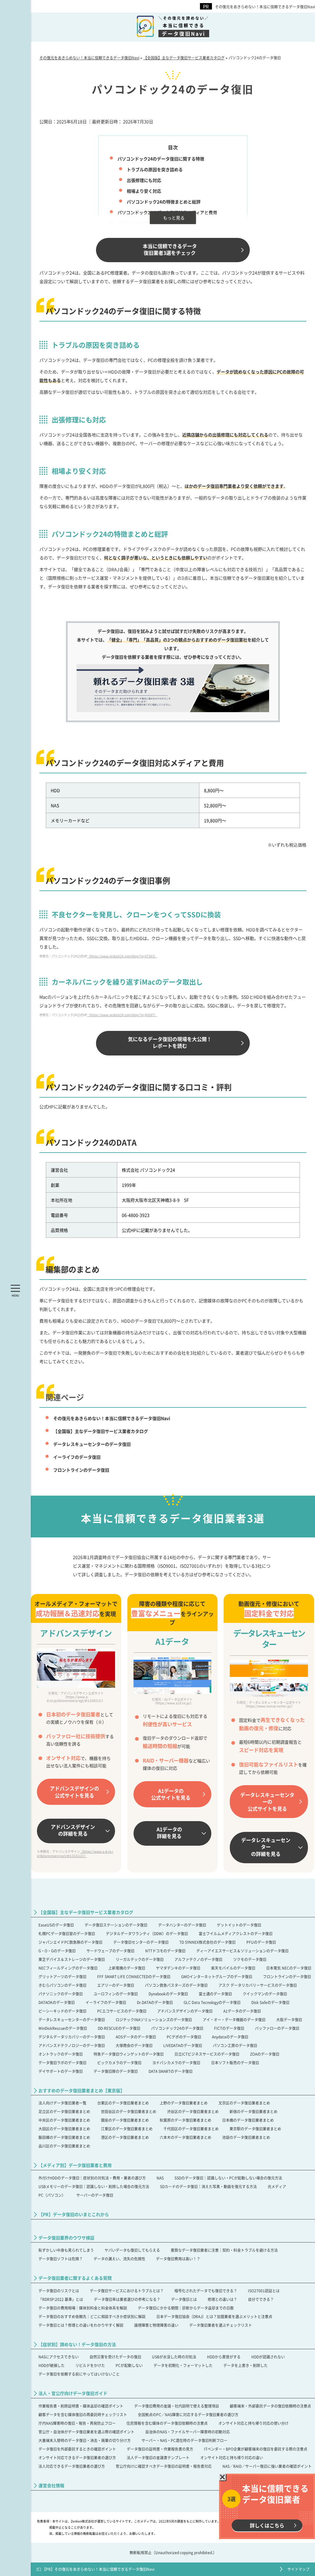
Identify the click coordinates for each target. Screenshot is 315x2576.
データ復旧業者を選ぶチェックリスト (221, 2325)
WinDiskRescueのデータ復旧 (63, 2028)
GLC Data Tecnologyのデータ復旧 (212, 2002)
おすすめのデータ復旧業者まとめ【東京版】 (82, 2091)
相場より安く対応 (144, 191)
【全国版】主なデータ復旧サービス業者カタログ (101, 1431)
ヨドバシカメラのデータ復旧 (176, 2063)
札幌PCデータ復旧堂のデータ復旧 (67, 1933)
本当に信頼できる (184, 26)
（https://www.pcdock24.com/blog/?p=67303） (122, 956)
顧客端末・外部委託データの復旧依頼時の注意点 (270, 2406)
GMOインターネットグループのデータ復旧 (217, 1976)
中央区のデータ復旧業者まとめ (64, 2120)
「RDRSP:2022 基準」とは (61, 2299)
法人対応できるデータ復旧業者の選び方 (72, 2466)
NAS (160, 2178)
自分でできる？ (261, 2299)
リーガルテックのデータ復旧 (140, 1959)
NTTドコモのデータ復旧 (165, 1951)
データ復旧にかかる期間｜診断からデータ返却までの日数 (186, 2308)
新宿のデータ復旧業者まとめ (253, 2111)
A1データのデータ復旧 (242, 2011)
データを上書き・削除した (245, 2365)
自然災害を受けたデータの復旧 (115, 2357)
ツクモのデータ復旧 (250, 1959)
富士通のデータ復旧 (215, 1994)
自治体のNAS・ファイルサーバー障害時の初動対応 (187, 2432)
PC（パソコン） (52, 2195)
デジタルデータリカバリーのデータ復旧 (72, 2037)
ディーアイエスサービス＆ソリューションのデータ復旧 (242, 1951)
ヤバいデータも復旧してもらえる (132, 2250)
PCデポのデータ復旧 (184, 2037)
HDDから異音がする (224, 2357)
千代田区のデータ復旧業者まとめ (191, 2129)
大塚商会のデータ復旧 (134, 2045)
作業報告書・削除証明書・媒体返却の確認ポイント (81, 2406)
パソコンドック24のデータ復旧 (177, 2028)
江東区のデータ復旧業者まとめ (127, 2129)
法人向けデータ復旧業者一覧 (62, 2103)
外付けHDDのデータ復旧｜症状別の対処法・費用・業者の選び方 (92, 2178)
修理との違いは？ (222, 2299)
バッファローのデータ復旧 (277, 2028)
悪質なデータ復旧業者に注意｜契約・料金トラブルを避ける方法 (224, 2250)
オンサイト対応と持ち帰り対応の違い (232, 2458)
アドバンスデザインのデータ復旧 (185, 2011)
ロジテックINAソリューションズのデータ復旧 (154, 2020)
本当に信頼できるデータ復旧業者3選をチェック (170, 249)
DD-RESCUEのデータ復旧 (119, 2028)
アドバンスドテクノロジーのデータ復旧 (72, 2045)
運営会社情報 (51, 2485)
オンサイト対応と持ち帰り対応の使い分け (253, 2423)
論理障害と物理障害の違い (156, 2325)
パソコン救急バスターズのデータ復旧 (176, 1985)
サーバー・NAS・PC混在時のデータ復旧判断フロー (184, 2440)
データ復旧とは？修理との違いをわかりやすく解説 (81, 2325)
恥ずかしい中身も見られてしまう (66, 2250)
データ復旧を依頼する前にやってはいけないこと (79, 2374)
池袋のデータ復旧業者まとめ (246, 2137)
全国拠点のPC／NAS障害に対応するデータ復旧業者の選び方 (188, 2414)
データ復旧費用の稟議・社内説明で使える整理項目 (177, 2406)
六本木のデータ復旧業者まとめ (185, 2137)
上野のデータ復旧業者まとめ (184, 2103)
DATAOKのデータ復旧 (57, 2002)
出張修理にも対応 (144, 180)
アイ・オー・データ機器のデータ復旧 (234, 2020)
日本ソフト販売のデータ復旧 (235, 2063)
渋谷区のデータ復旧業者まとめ (193, 2111)
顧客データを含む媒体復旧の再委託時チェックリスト (83, 2414)
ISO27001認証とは (264, 2291)
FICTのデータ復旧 (229, 2028)
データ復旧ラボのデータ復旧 (62, 2063)
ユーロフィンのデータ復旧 (116, 1994)
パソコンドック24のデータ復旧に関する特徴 (161, 159)
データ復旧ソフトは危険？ (61, 2259)
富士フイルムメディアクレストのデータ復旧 (236, 1933)
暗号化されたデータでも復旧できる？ (206, 2291)
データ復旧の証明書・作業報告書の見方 (160, 2449)
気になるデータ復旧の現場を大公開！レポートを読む (170, 1042)
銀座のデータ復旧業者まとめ (125, 2120)
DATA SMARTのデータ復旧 (171, 2071)
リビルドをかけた (90, 2365)
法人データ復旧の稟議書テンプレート (158, 2458)
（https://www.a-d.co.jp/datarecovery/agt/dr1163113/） (75, 1854)
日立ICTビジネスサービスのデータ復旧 (207, 2054)
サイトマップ (298, 2569)
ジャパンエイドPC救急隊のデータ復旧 (70, 1942)
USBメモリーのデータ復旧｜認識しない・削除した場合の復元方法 (94, 2186)
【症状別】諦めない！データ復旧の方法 (77, 2344)
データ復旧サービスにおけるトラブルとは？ (127, 2291)
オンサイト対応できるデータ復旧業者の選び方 (77, 2458)
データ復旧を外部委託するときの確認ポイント (77, 2449)
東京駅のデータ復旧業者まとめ (255, 2129)
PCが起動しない (129, 2365)
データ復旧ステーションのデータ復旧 (116, 1925)
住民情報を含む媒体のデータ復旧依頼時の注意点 (167, 2423)
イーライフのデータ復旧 (77, 1457)
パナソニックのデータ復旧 (61, 1994)
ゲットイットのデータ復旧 (239, 1925)
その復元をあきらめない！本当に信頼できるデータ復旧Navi (265, 7)
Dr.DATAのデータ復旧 (155, 2002)
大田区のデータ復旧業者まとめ (64, 2129)
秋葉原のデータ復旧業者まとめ (185, 2120)
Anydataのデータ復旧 (230, 2037)
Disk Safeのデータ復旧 (270, 2002)
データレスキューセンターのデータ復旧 (92, 1444)
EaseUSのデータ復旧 (56, 1925)
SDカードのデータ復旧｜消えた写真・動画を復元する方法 (208, 2186)
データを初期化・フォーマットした (183, 2365)
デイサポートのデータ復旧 (61, 2071)
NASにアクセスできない (59, 2357)
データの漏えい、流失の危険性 (119, 2259)
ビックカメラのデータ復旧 (119, 2063)
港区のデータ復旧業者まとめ (125, 2137)
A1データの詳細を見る (169, 1832)
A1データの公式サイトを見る (171, 1794)
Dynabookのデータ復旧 (168, 1994)
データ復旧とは (184, 2299)
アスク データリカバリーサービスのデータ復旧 (258, 1985)
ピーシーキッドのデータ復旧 (62, 2011)
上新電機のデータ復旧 (127, 1968)
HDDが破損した (52, 2365)
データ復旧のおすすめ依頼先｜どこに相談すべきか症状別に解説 (92, 2316)
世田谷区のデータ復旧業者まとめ (129, 2111)
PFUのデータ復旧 (261, 1942)
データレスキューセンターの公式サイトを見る (267, 1802)
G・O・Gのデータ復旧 (57, 1951)
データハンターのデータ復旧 (182, 1925)
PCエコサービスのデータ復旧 (122, 2011)
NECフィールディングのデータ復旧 (68, 1968)
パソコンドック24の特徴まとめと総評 (164, 202)
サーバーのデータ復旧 (95, 2195)
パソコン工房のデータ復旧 (235, 2045)
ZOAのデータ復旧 (265, 2054)
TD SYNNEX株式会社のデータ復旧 (207, 1942)
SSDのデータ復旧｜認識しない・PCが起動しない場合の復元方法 (228, 2178)
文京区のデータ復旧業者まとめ (244, 2103)
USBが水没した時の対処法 (174, 2357)
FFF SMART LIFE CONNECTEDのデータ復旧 (134, 1976)
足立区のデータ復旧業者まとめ (64, 2111)
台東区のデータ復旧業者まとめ (123, 2103)
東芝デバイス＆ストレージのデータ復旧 (72, 1959)
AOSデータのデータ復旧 (136, 2037)
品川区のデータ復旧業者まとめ (64, 2146)
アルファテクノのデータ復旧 (198, 1959)
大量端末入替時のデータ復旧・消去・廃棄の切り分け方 (85, 2440)
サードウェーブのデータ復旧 (110, 1951)
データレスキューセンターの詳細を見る (266, 1847)
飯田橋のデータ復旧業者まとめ (64, 2137)
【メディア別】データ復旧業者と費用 (75, 2165)
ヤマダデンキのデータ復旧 (178, 1968)
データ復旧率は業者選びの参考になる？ (127, 2299)
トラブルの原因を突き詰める (155, 169)
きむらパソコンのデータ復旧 (62, 1985)
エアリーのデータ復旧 (116, 1985)
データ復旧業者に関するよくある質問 (75, 2278)
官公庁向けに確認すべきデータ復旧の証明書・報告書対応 (164, 2466)
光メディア (277, 2186)
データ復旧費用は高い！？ (178, 2259)
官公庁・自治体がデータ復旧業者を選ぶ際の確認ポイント (86, 2432)
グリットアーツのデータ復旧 (62, 1976)
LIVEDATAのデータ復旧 (183, 2045)
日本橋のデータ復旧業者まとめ (248, 2120)
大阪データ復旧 (289, 2020)
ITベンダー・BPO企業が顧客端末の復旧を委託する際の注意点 (256, 2449)
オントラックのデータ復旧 (61, 2054)
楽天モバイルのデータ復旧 (233, 1968)
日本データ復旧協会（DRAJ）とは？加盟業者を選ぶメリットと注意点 (214, 2316)
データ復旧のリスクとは (59, 2291)
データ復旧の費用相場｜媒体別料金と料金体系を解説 (83, 2308)
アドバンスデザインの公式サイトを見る (74, 1792)
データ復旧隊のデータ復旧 (116, 2071)
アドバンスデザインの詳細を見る (73, 1830)
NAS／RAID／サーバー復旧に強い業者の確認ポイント (267, 2466)
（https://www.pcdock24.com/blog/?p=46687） (122, 1015)
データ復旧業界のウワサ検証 (66, 2238)
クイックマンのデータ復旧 (265, 1994)
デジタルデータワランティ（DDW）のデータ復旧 (147, 1933)
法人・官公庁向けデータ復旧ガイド (73, 2393)
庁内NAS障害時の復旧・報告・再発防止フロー (77, 2423)
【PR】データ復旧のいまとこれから (74, 2214)
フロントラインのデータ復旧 (81, 1470)
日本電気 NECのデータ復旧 (289, 1968)
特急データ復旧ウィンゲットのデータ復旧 (129, 2054)
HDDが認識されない (268, 2357)
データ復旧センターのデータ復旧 (141, 1942)
